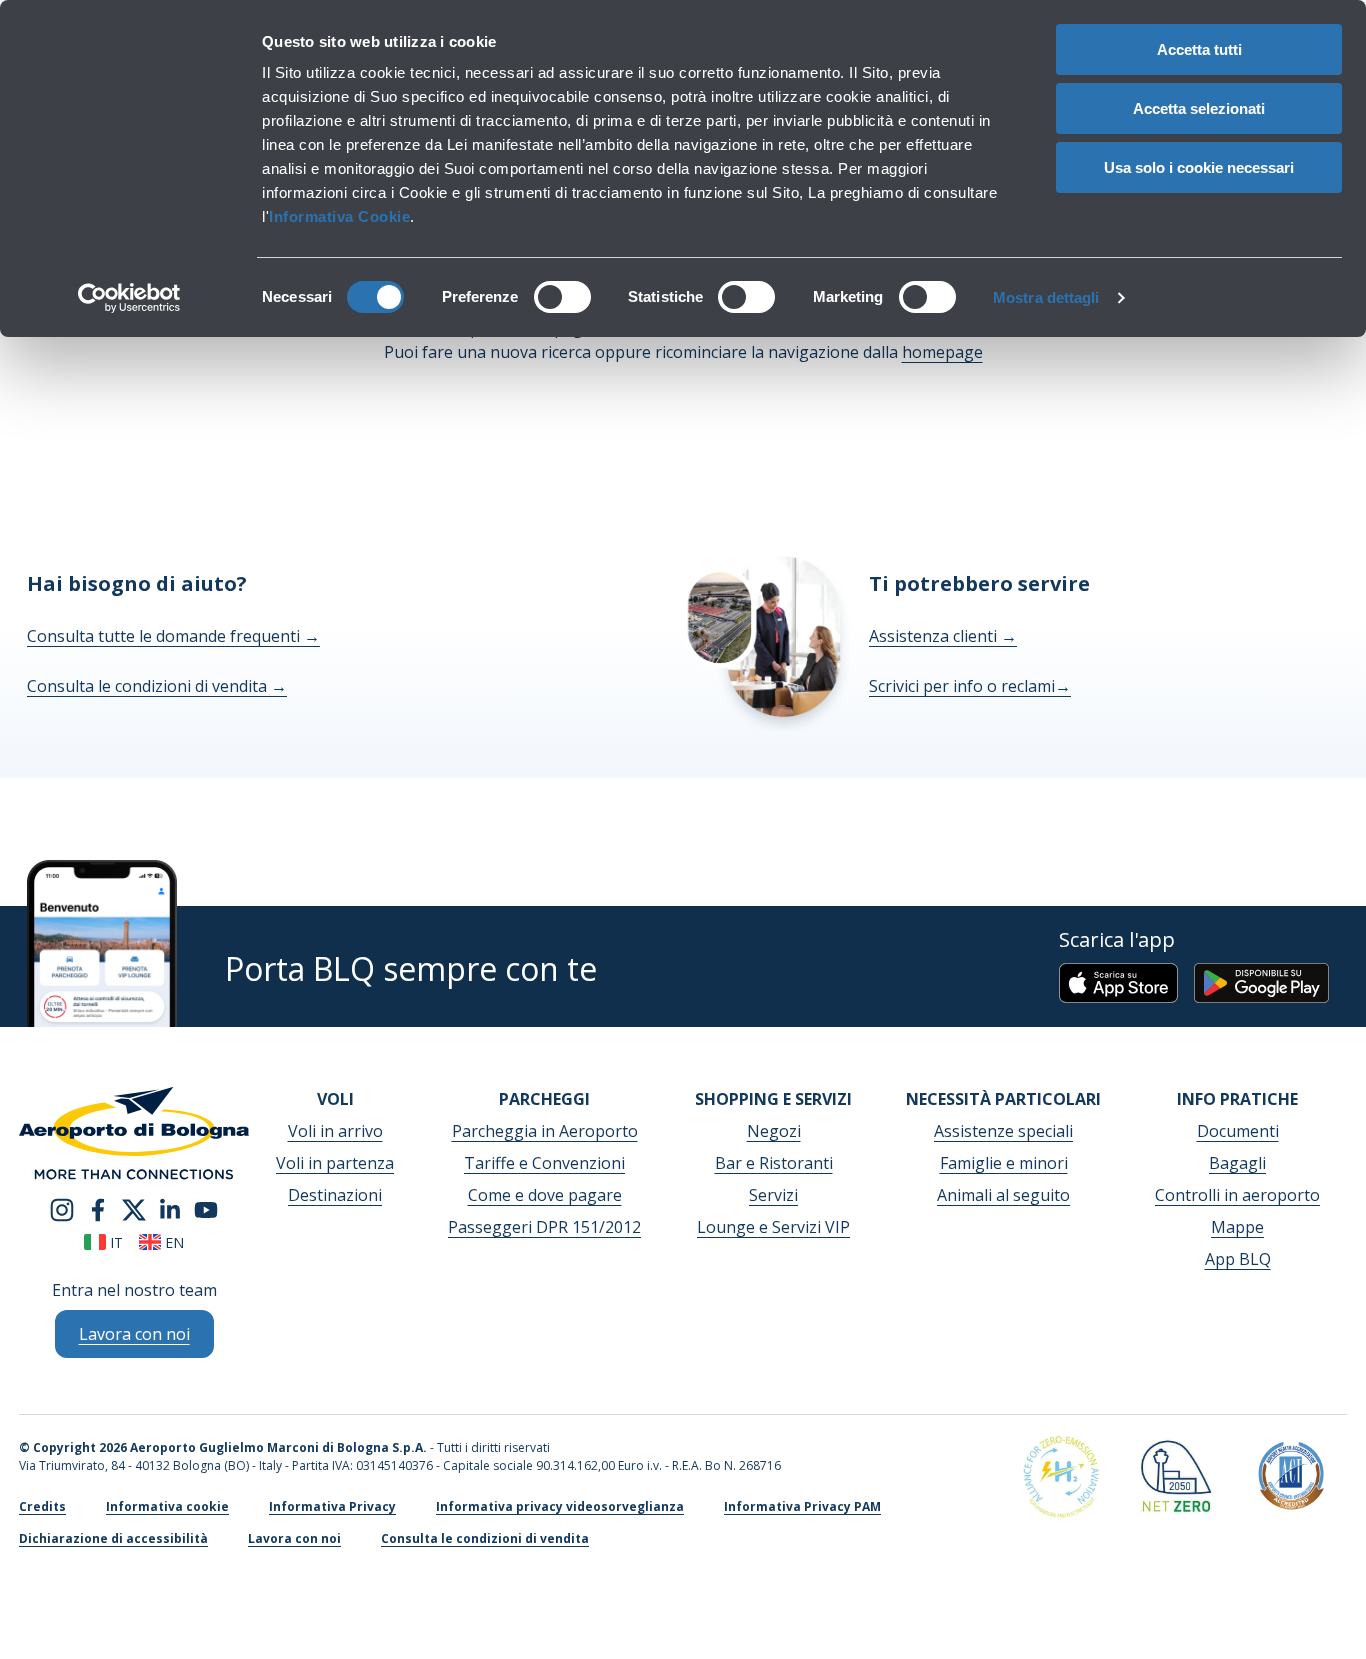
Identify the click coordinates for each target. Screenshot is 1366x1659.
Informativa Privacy (332, 1506)
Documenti (1238, 1131)
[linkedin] (170, 1208)
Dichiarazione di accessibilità (113, 1538)
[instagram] (62, 1208)
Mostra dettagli (1046, 297)
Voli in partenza (335, 1163)
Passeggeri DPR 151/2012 (544, 1227)
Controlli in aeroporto (1237, 1195)
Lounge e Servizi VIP (773, 1227)
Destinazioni (335, 1195)
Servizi (773, 1195)
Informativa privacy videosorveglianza (560, 1506)
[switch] (562, 297)
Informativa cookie (167, 1506)
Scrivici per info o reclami (970, 686)
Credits (42, 1506)
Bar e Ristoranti (774, 1163)
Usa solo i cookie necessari (1199, 167)
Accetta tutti (1199, 49)
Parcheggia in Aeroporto (545, 1131)
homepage (942, 352)
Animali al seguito (1003, 1195)
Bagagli (1237, 1163)
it (114, 1242)
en (172, 1242)
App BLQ (1238, 1259)
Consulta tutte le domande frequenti (173, 636)
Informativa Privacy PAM (802, 1506)
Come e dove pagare (545, 1195)
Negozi (774, 1131)
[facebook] (98, 1208)
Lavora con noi (294, 1538)
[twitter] (134, 1208)
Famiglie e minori (1004, 1163)
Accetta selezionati (1199, 108)
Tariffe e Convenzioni (544, 1163)
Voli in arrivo (335, 1131)
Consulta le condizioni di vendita (157, 686)
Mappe (1237, 1227)
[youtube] (206, 1208)
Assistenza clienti (943, 636)
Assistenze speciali (1003, 1131)
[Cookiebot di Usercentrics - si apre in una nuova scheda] (129, 298)
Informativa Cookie (339, 216)
